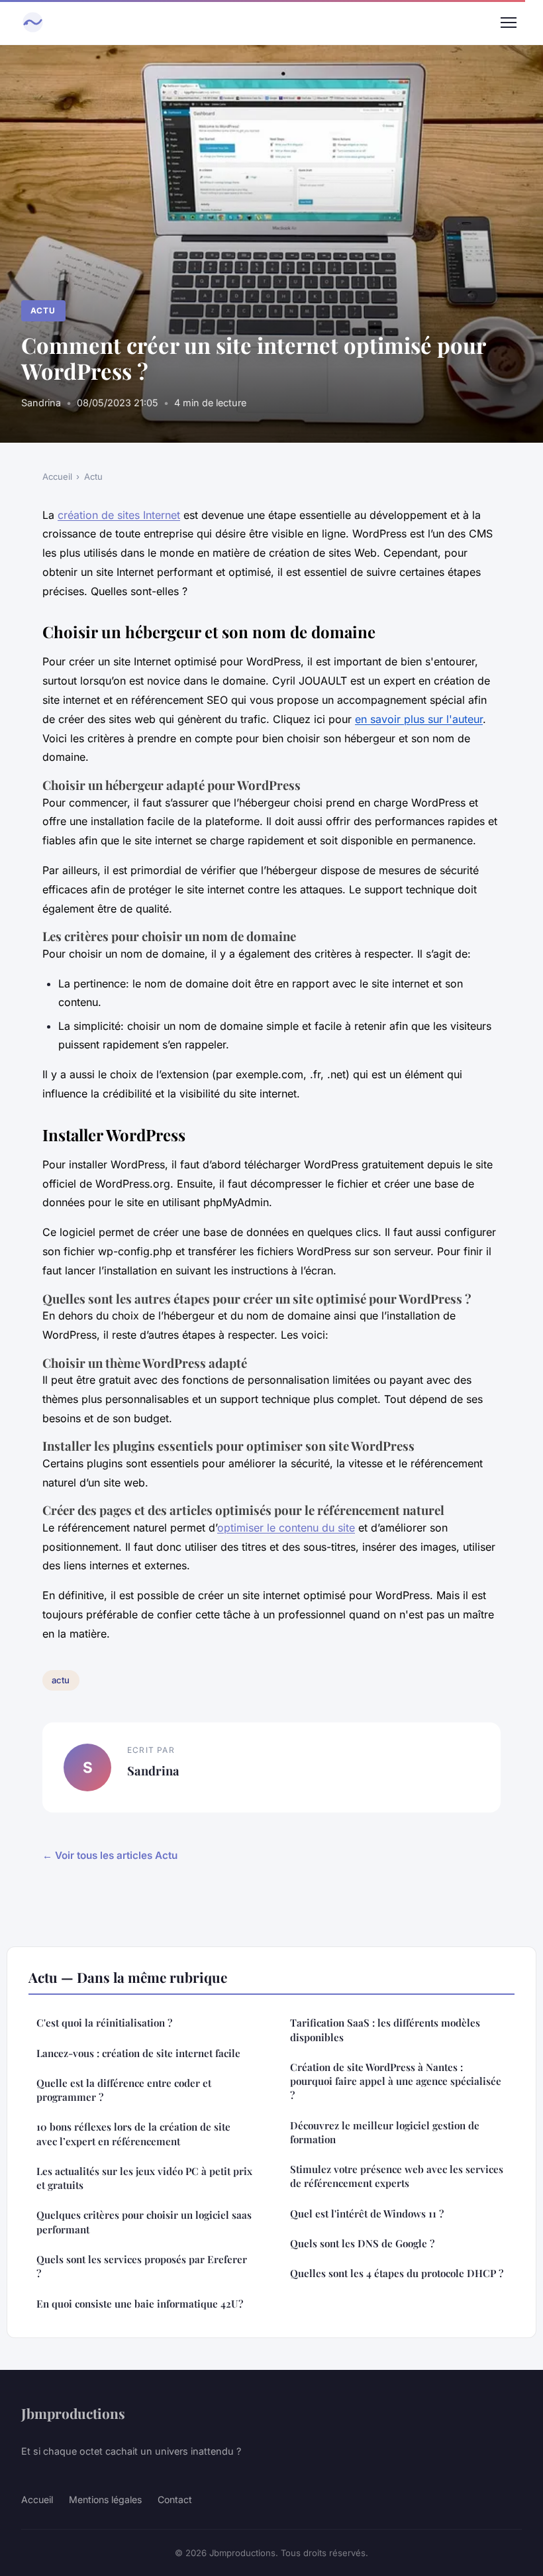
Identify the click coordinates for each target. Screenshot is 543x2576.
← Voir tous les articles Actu (110, 1855)
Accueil (57, 476)
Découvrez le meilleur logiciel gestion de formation (385, 2132)
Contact (175, 2499)
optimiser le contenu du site (286, 1528)
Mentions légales (105, 2499)
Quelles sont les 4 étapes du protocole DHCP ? (397, 2273)
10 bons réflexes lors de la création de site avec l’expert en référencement (133, 2134)
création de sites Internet (119, 515)
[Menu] (509, 23)
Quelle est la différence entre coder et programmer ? (124, 2090)
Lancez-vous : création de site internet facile (138, 2053)
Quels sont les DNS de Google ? (362, 2243)
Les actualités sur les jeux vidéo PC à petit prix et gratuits (144, 2178)
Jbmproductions (73, 2413)
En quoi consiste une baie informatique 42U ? (140, 2304)
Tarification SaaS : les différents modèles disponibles (385, 2030)
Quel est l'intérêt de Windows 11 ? (367, 2213)
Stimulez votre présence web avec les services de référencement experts (397, 2176)
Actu (43, 310)
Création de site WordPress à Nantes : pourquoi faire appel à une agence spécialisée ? (396, 2081)
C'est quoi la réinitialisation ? (104, 2023)
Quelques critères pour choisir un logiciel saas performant (144, 2222)
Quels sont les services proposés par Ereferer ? (142, 2266)
